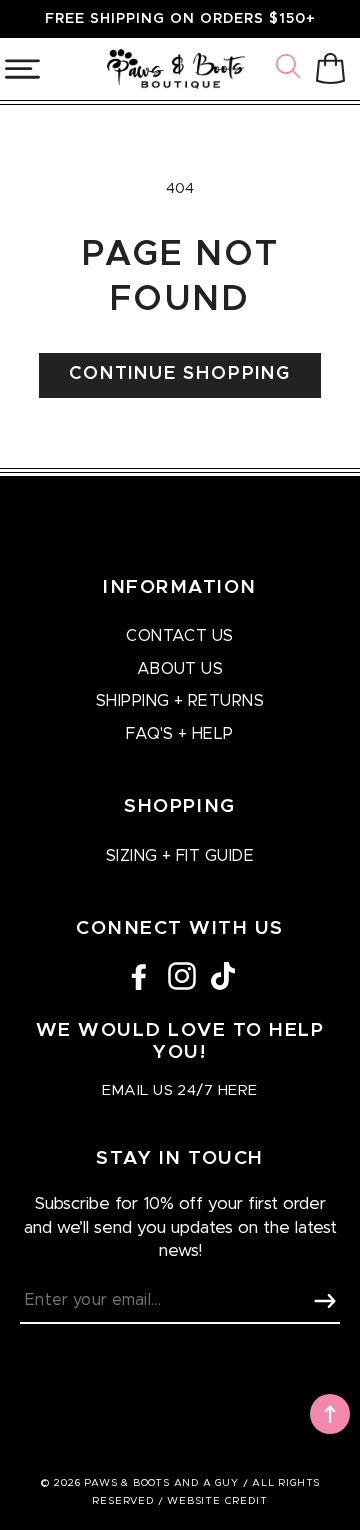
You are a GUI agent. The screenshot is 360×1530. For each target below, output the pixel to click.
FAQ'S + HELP (180, 734)
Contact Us (180, 636)
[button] (291, 69)
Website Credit (217, 1501)
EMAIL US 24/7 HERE (179, 1090)
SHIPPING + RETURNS (180, 701)
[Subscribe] (325, 1301)
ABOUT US (180, 669)
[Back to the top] (330, 1414)
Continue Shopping (180, 374)
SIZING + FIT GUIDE (180, 856)
